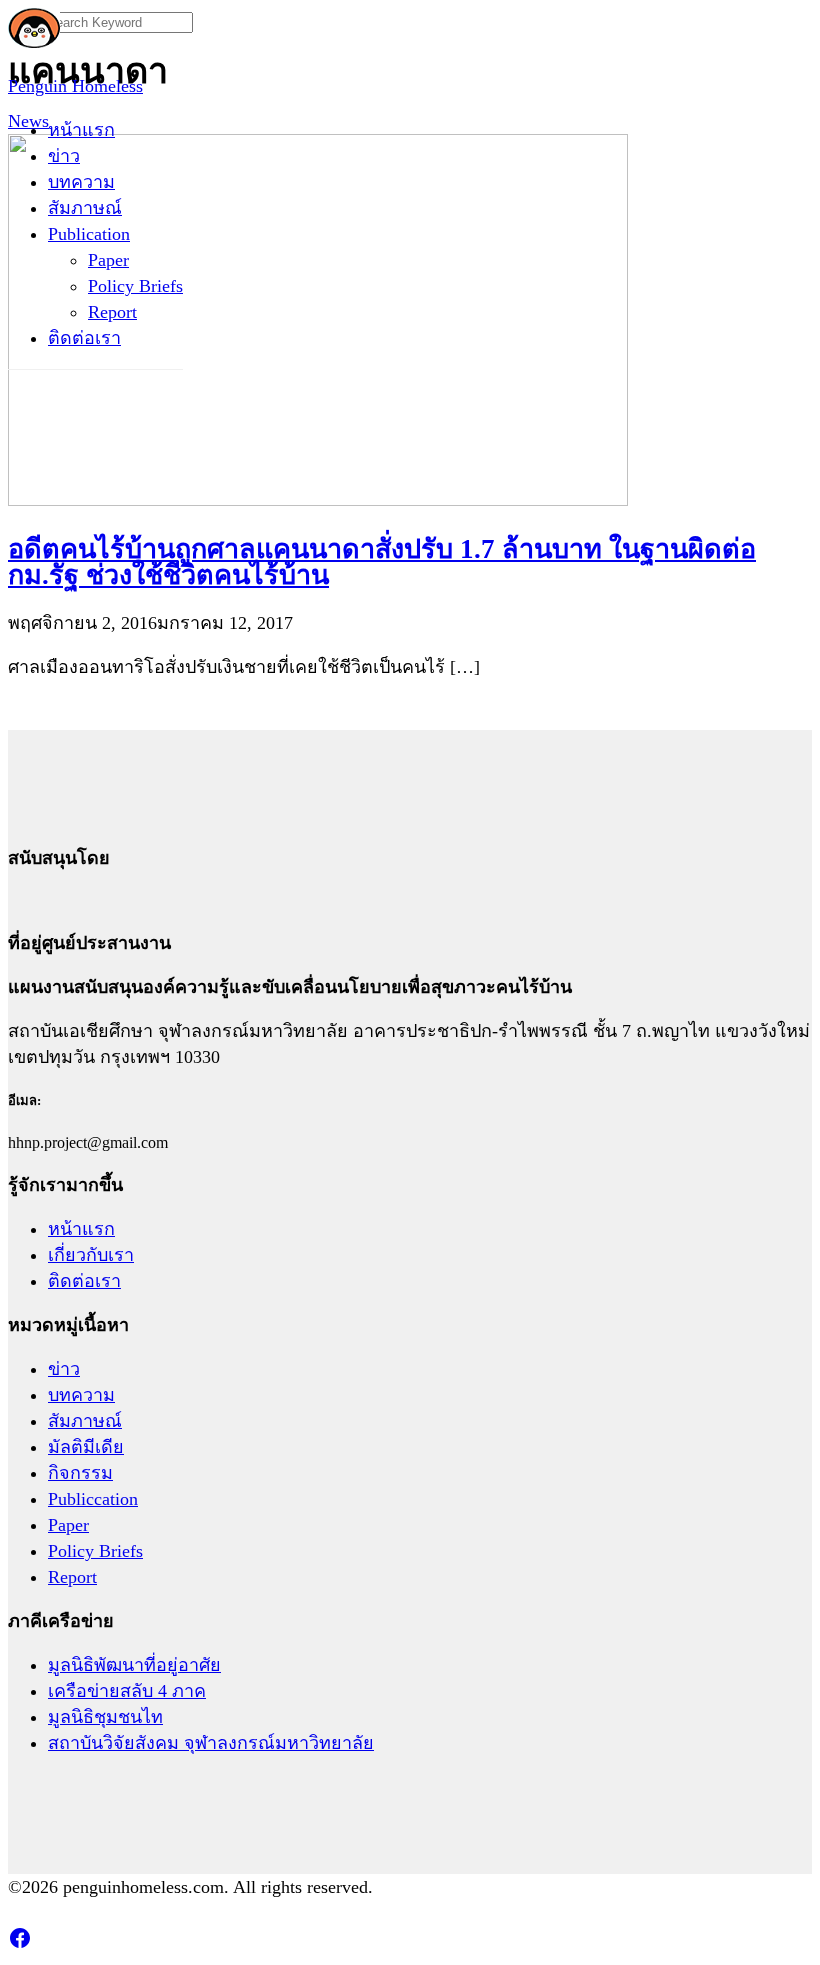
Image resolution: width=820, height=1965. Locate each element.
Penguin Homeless (75, 86)
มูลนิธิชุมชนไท (105, 1717)
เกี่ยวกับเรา (91, 1255)
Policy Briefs (135, 286)
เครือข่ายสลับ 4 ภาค (127, 1691)
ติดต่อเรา (84, 338)
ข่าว (64, 156)
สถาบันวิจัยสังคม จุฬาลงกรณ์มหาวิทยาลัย (211, 1743)
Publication (89, 234)
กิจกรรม (80, 1473)
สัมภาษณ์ (85, 208)
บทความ (81, 182)
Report (112, 312)
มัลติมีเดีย (86, 1447)
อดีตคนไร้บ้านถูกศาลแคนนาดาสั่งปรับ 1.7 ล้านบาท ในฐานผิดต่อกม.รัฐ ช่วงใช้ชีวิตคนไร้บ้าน (382, 562)
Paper (108, 260)
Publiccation (93, 1499)
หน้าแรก (81, 130)
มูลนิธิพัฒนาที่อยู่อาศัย (134, 1665)
